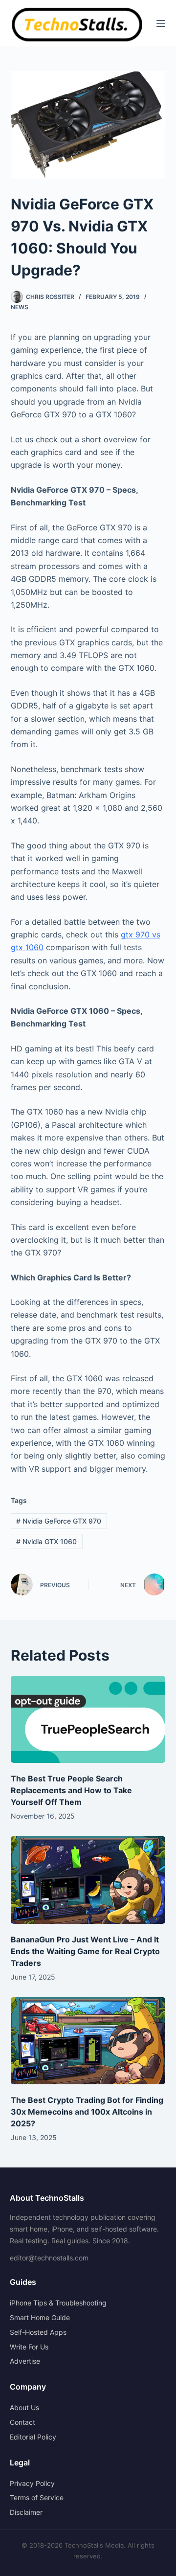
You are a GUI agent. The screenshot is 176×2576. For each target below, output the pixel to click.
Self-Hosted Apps (38, 2332)
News (20, 307)
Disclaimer (26, 2512)
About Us (24, 2407)
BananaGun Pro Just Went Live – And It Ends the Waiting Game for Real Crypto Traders (85, 1951)
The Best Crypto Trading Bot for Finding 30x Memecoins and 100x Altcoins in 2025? (87, 2112)
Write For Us (29, 2347)
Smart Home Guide (40, 2317)
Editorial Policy (33, 2437)
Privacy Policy (32, 2483)
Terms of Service (37, 2497)
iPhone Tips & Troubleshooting (58, 2303)
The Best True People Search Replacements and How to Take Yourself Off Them (71, 1790)
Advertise (25, 2361)
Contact (22, 2422)
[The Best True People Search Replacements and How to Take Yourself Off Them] (88, 1719)
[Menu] (161, 23)
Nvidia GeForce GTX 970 (59, 1521)
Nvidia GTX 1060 (46, 1541)
